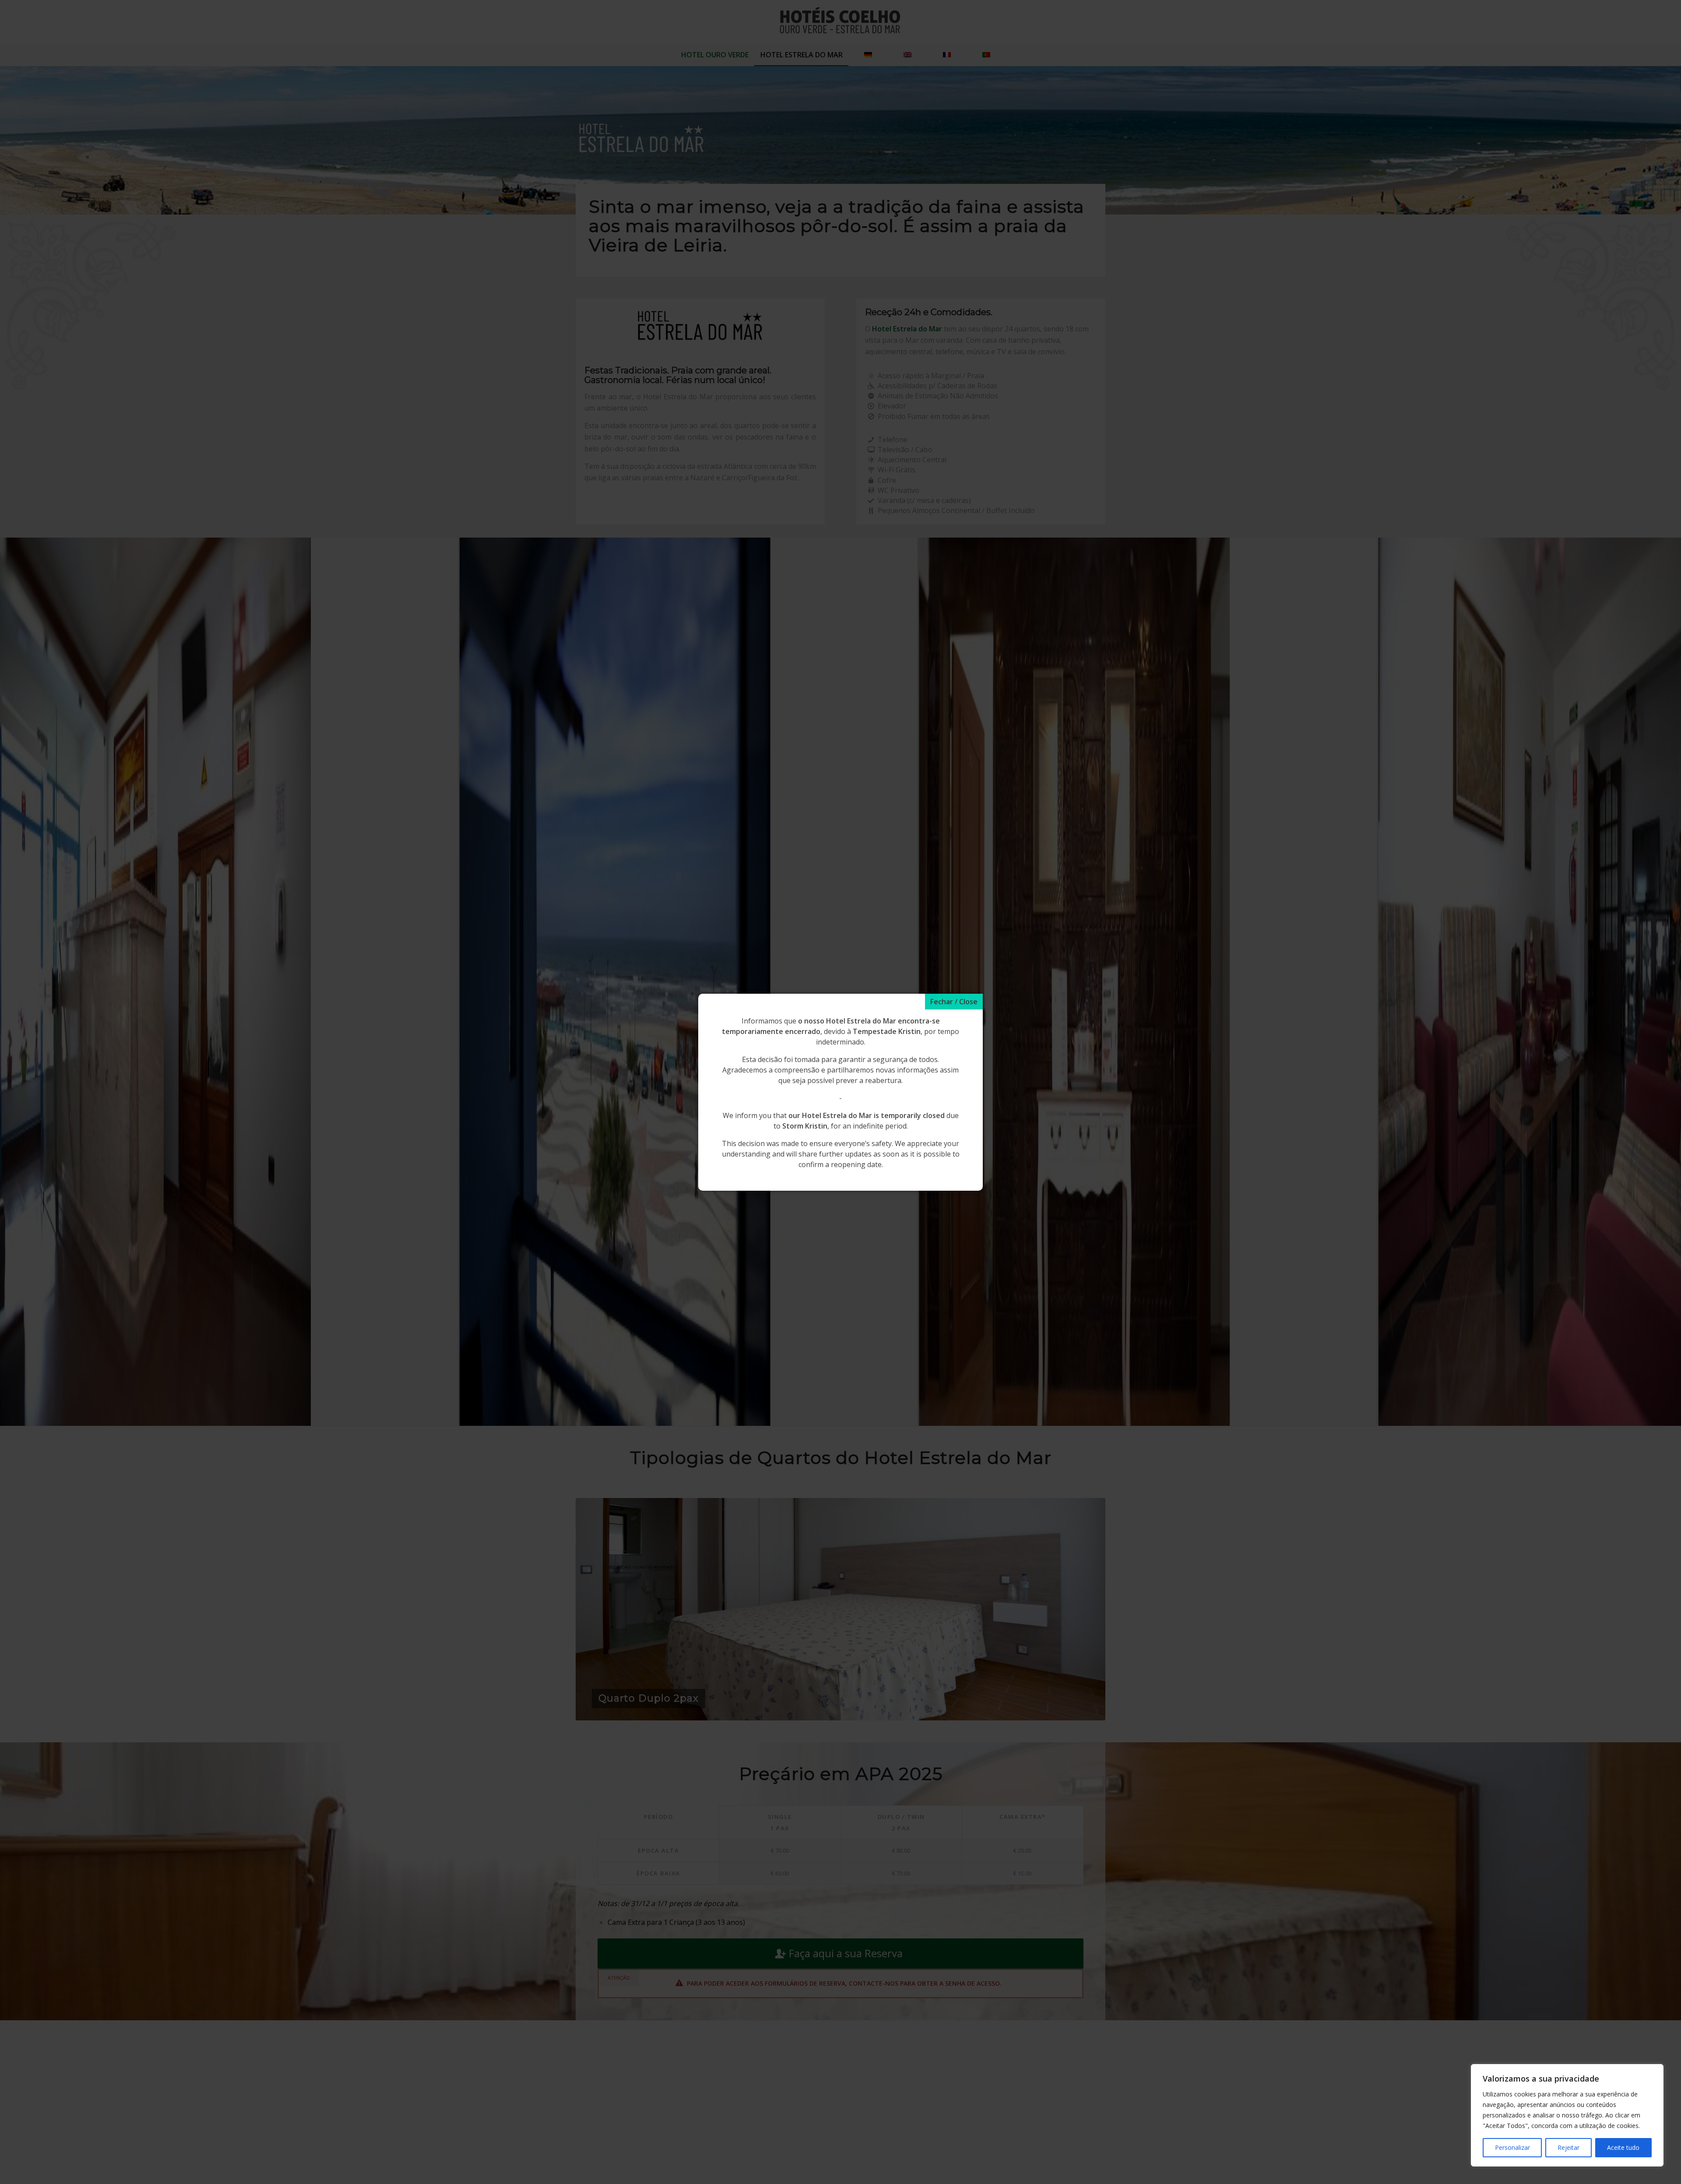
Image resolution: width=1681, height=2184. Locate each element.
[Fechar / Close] (954, 1002)
